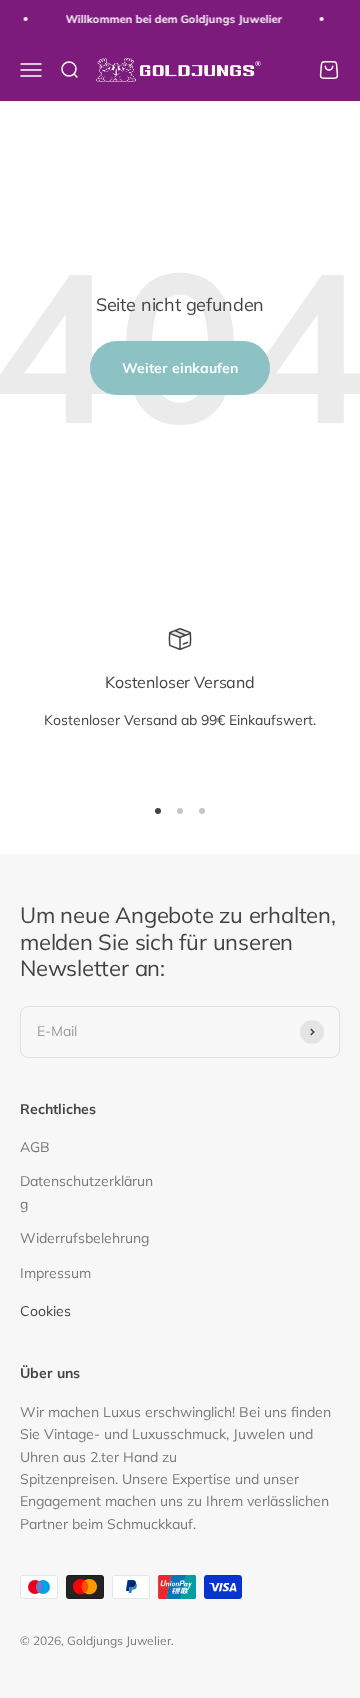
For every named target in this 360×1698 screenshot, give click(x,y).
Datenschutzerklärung (86, 1192)
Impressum (55, 1273)
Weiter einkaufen (180, 368)
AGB (35, 1147)
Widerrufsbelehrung (84, 1238)
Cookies (45, 1311)
